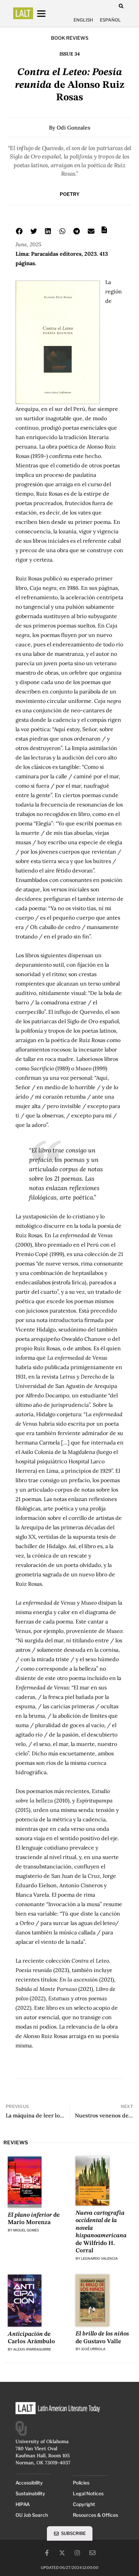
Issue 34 (69, 54)
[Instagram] (77, 2553)
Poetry (70, 194)
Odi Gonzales (74, 128)
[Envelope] (92, 2553)
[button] (121, 6)
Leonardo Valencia (99, 2258)
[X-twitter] (62, 2553)
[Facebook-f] (47, 2553)
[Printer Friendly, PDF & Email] (104, 232)
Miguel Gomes (26, 2230)
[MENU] (48, 14)
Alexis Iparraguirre (32, 2349)
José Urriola (93, 2349)
